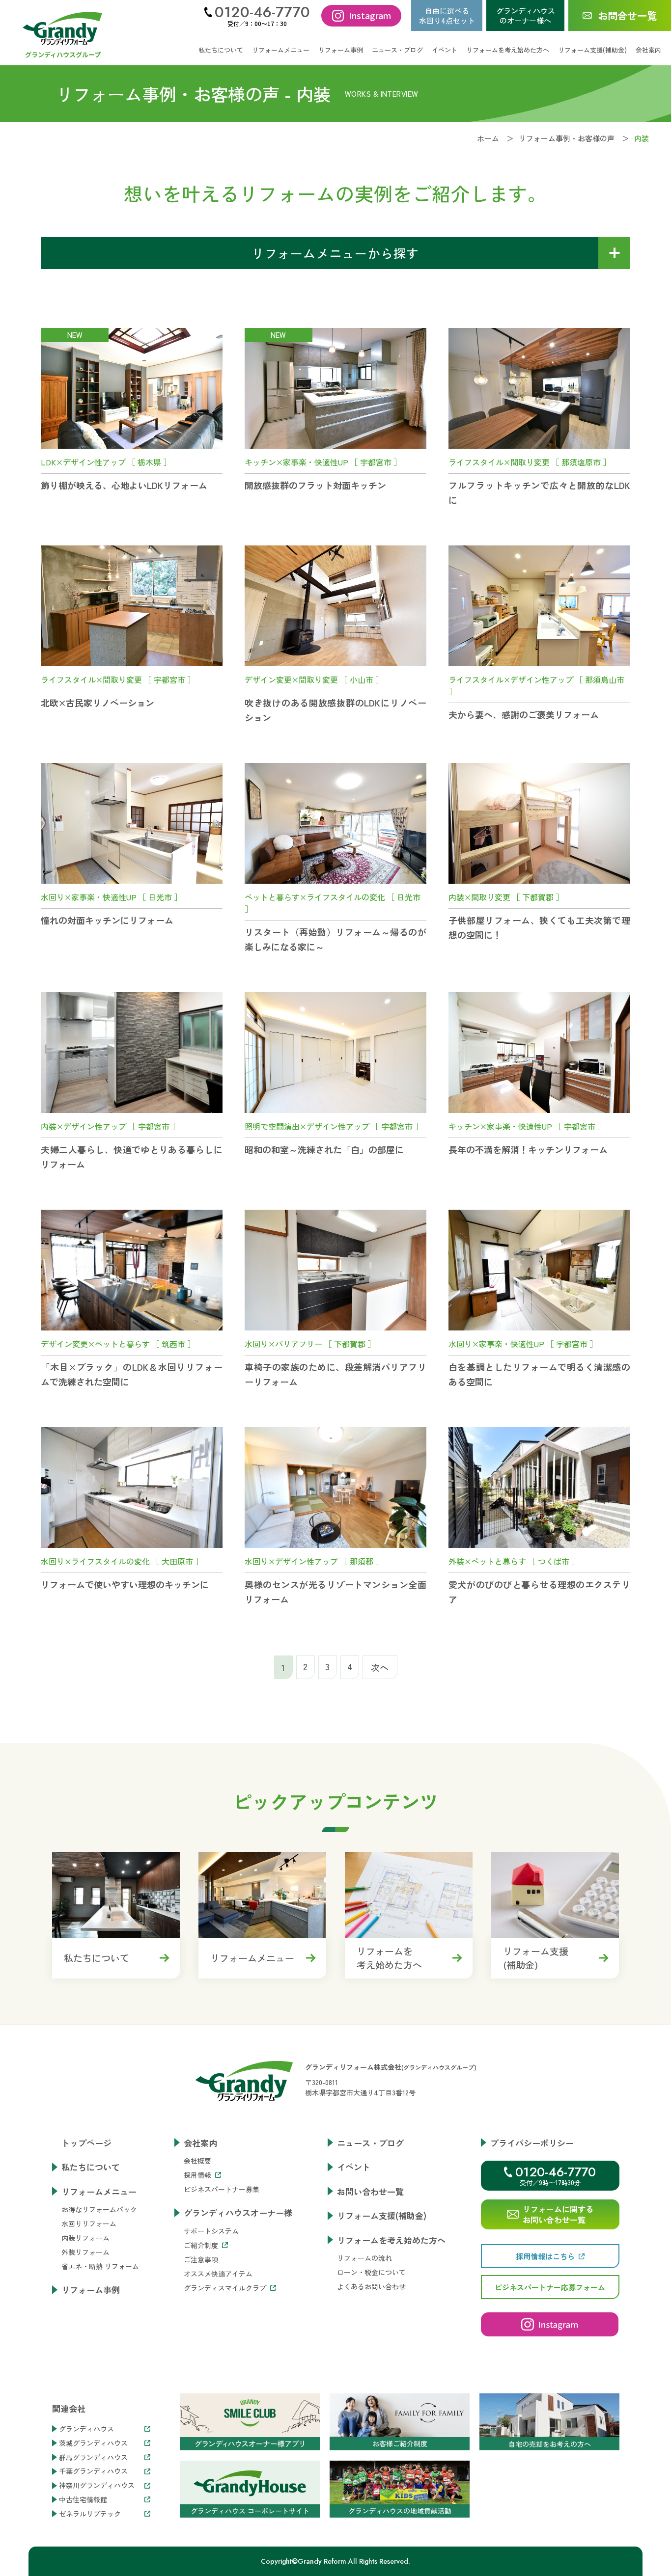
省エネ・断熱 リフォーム (100, 2266)
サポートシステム (211, 2231)
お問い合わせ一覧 (370, 2191)
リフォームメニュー (99, 2191)
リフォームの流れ (364, 2258)
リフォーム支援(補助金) (592, 50)
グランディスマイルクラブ (225, 2288)
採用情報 (197, 2175)
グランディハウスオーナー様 (238, 2212)
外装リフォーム (85, 2252)
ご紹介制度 (201, 2245)
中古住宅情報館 (83, 2500)
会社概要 (197, 2161)
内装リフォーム (85, 2238)
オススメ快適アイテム (218, 2274)
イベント (445, 50)
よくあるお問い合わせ (371, 2286)
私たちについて (221, 50)
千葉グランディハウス (93, 2471)
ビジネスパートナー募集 (222, 2189)
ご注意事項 (201, 2259)
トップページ (86, 2143)
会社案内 (200, 2143)
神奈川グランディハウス (97, 2485)
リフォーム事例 (341, 50)
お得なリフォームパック (99, 2209)
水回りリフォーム (89, 2223)
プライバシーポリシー (532, 2143)
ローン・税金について (371, 2272)
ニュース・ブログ (397, 50)
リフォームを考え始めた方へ (391, 2240)
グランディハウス (86, 2429)
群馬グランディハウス (93, 2457)
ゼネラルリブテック (90, 2514)
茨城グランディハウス (93, 2443)
